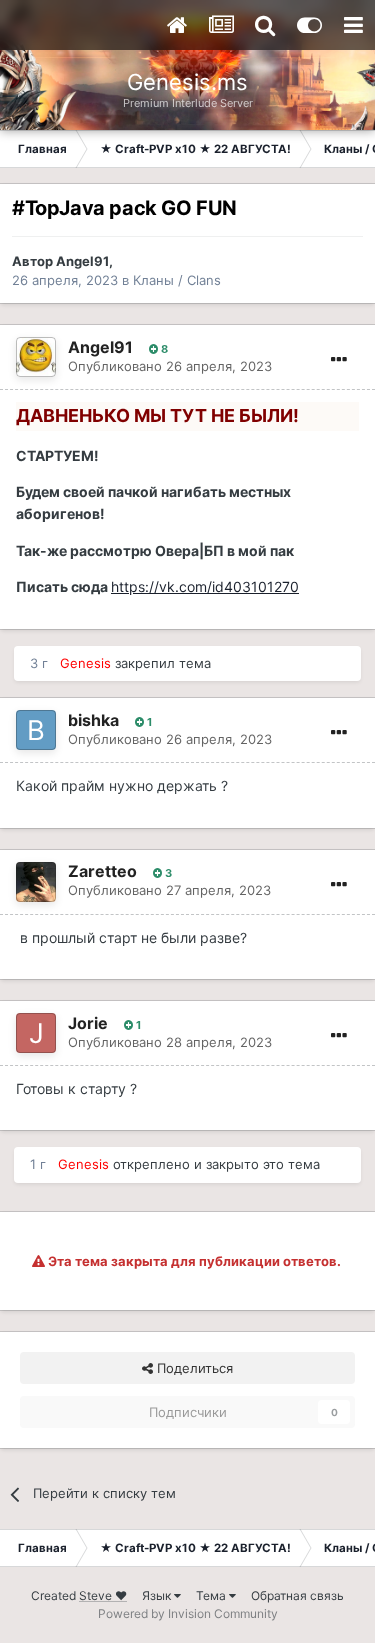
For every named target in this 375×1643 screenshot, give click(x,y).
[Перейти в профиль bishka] (36, 730)
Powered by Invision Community (188, 1613)
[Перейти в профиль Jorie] (36, 1033)
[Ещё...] (339, 360)
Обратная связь (297, 1595)
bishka (93, 720)
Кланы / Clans (177, 280)
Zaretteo (102, 871)
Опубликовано (170, 366)
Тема (212, 1595)
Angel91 (82, 261)
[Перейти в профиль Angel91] (36, 357)
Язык (158, 1595)
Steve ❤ (103, 1595)
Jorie (88, 1023)
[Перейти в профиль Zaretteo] (36, 882)
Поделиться (193, 1368)
